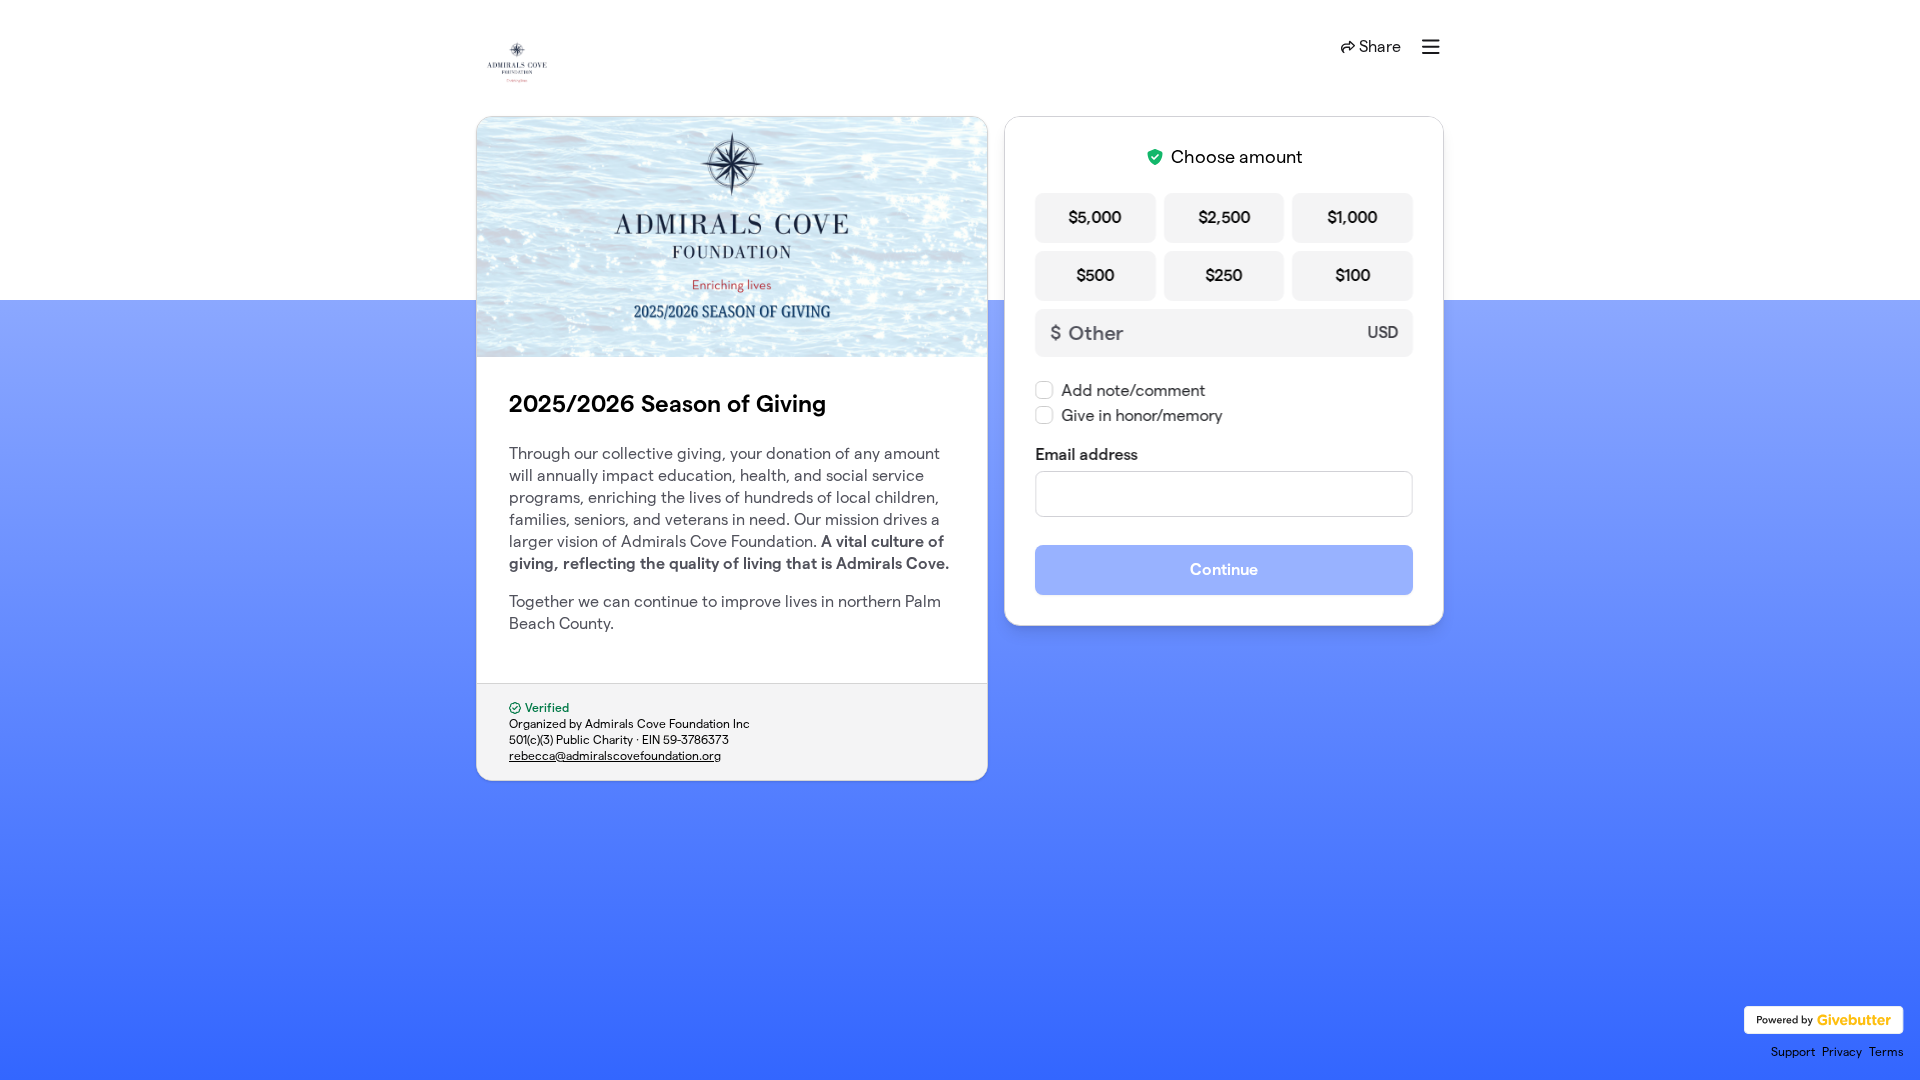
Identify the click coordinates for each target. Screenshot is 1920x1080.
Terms (1886, 1051)
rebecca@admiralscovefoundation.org (615, 755)
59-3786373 (696, 739)
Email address (1086, 454)
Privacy (1842, 1051)
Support (1793, 1051)
